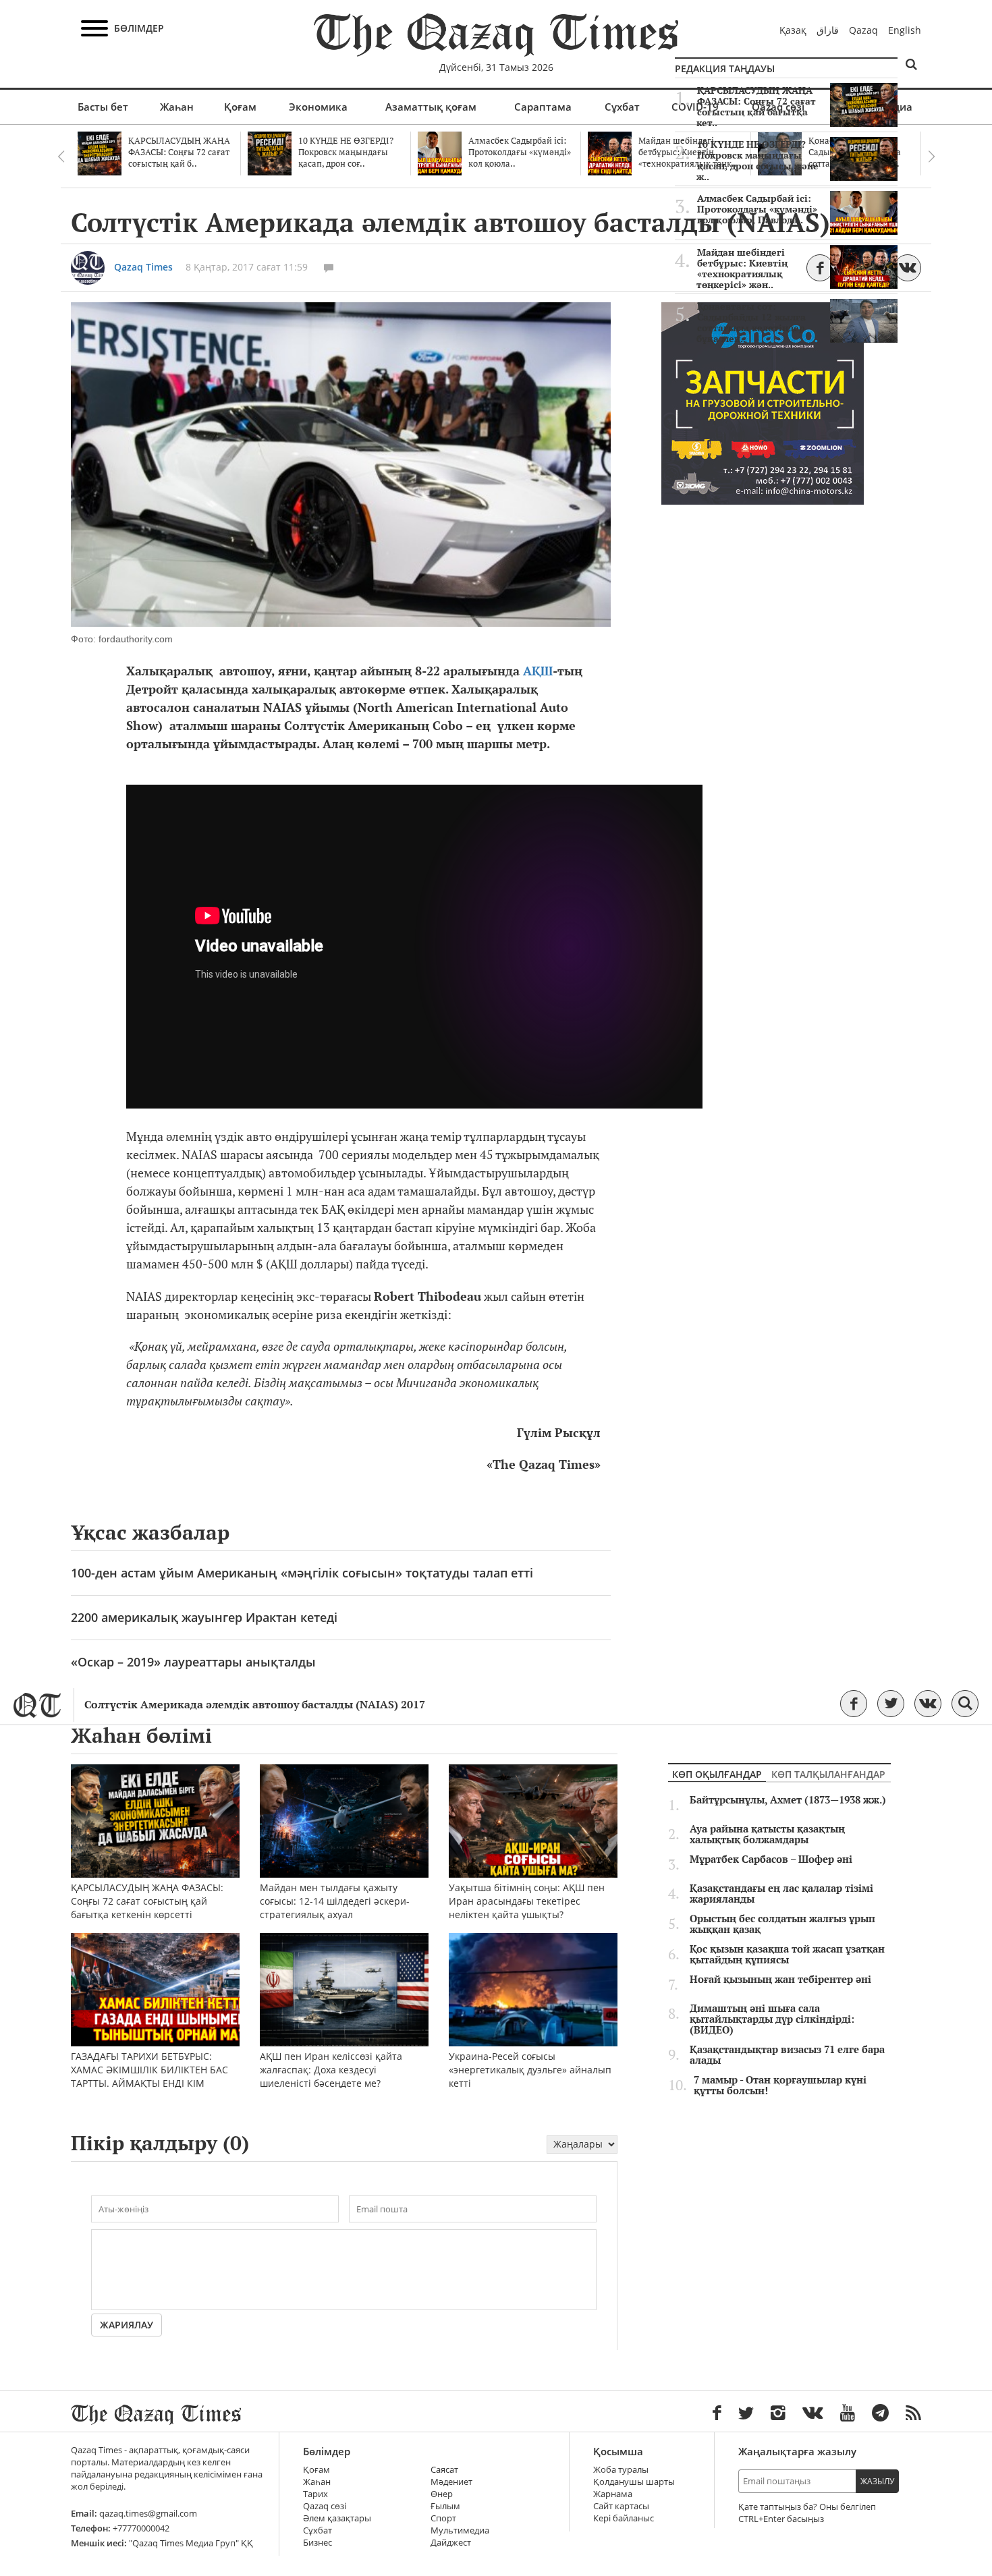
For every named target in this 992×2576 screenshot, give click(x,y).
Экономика (318, 107)
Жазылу (877, 2481)
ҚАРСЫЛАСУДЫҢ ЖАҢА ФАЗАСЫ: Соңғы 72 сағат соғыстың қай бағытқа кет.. (756, 107)
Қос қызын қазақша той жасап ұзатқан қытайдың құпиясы (787, 1955)
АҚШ (538, 671)
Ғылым (445, 2506)
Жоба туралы (621, 2470)
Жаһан (177, 107)
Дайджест (451, 2543)
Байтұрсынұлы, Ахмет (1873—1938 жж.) (788, 1800)
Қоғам (240, 107)
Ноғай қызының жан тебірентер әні (780, 1980)
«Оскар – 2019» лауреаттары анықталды (193, 1662)
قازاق (828, 30)
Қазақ (793, 30)
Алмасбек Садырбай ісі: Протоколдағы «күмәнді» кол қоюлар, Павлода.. (757, 209)
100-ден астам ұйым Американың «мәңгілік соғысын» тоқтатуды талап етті (302, 1573)
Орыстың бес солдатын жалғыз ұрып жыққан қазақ (782, 1924)
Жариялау (127, 2325)
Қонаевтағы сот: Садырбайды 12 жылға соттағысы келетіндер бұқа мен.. (751, 323)
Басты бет (103, 107)
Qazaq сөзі (325, 2506)
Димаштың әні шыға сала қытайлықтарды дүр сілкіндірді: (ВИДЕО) (772, 2019)
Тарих (315, 2494)
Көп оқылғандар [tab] (717, 1774)
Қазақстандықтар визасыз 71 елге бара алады (787, 2055)
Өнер (442, 2494)
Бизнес (318, 2543)
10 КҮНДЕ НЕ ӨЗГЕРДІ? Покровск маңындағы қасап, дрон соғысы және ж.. (757, 161)
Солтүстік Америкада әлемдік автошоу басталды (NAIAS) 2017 (255, 1705)
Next (931, 157)
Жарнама (613, 2494)
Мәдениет (451, 2482)
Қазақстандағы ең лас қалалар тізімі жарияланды (781, 1894)
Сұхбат (622, 107)
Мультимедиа (460, 2530)
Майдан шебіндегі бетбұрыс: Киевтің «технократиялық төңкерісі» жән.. (742, 269)
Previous (61, 157)
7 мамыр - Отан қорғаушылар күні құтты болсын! (780, 2085)
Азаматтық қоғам (431, 107)
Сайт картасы (621, 2506)
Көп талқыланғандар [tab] (828, 1774)
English (905, 30)
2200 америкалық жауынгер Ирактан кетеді (204, 1617)
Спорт (443, 2518)
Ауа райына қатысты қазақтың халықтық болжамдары (767, 1835)
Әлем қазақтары (337, 2518)
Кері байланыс (624, 2518)
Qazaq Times (143, 267)
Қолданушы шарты (634, 2482)
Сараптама (543, 107)
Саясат (444, 2470)
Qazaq (863, 30)
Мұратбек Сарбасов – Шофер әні (771, 1859)
